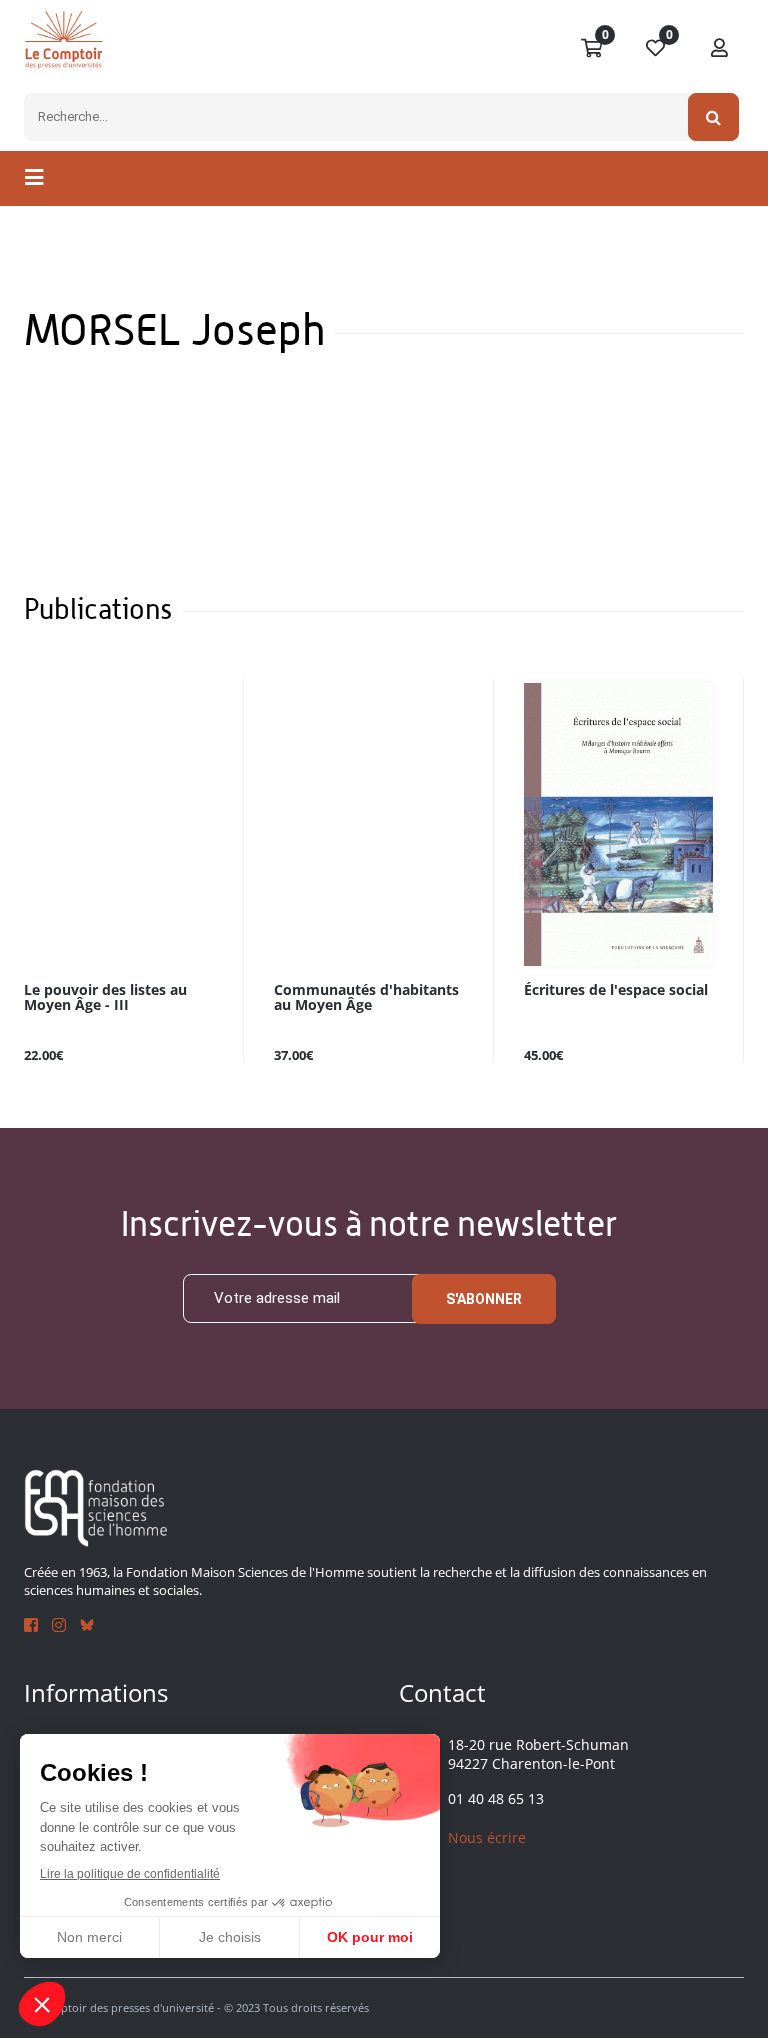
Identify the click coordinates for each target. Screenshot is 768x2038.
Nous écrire (487, 1837)
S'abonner (484, 1299)
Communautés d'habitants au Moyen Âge (366, 998)
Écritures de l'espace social (616, 990)
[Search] (713, 117)
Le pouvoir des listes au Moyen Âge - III (105, 998)
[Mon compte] (720, 49)
